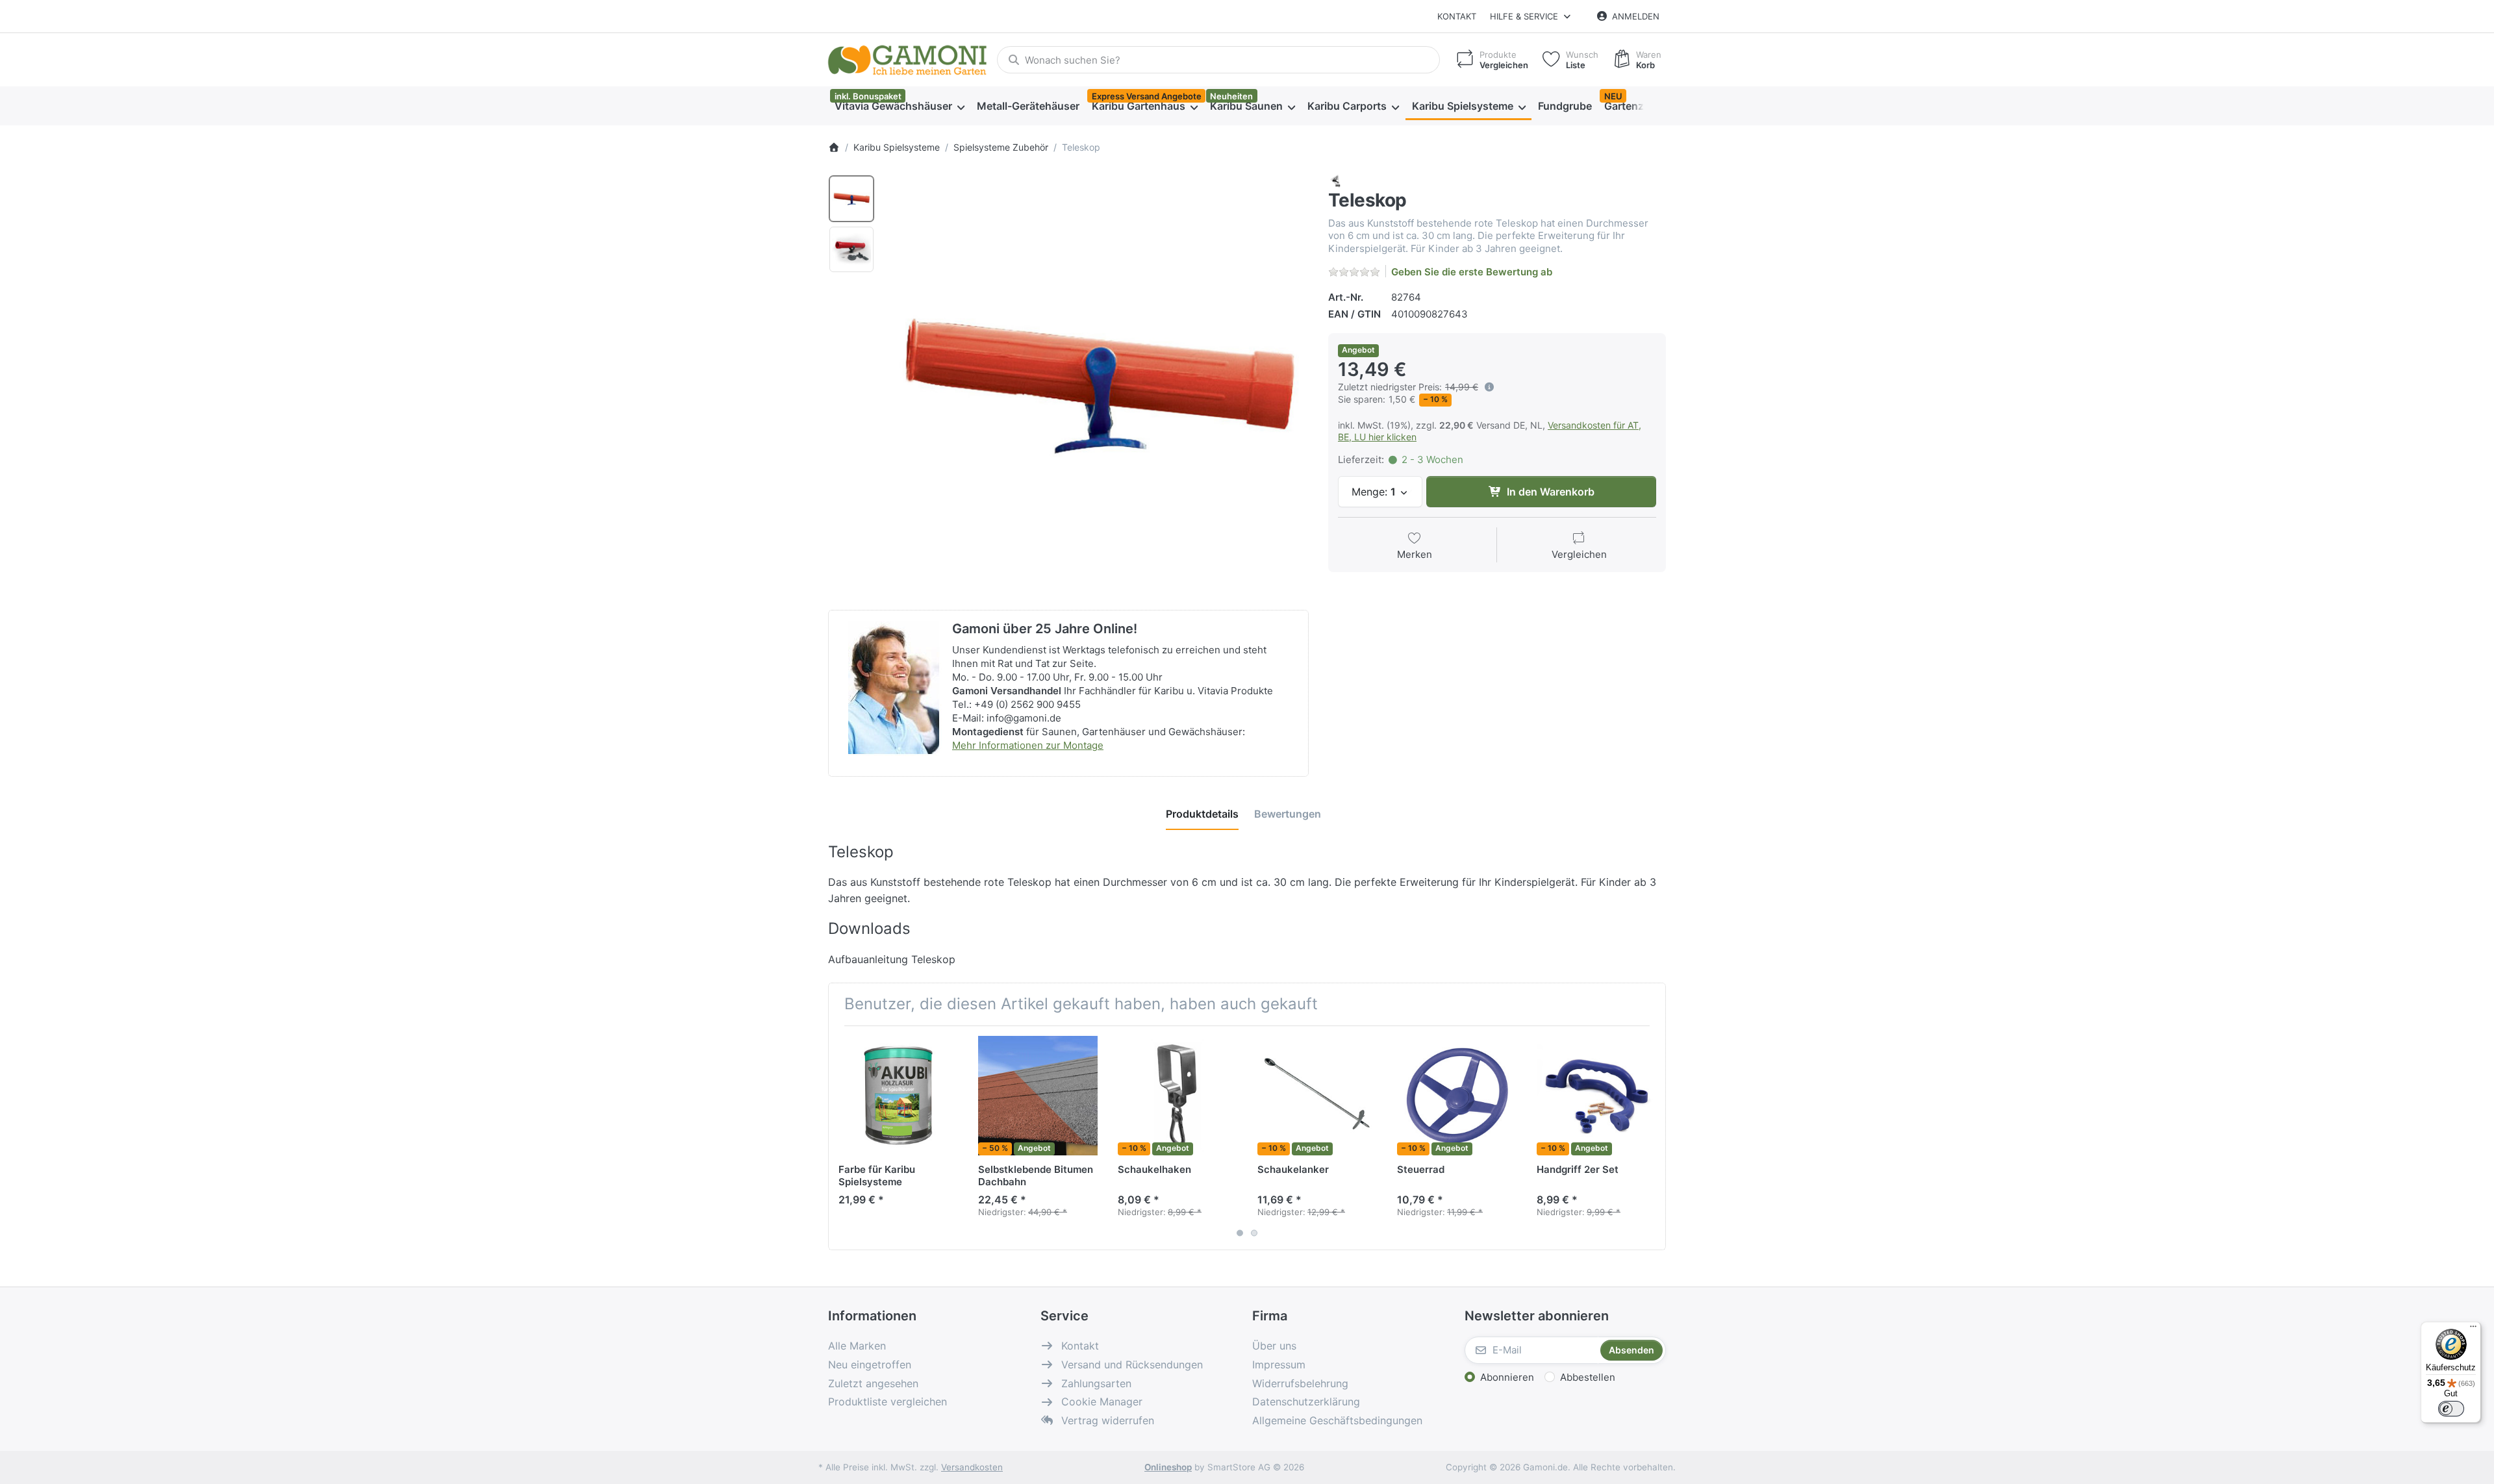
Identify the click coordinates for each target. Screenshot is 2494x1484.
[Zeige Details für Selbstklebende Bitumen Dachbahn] (1038, 1096)
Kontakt (1457, 16)
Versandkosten (972, 1467)
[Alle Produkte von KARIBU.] (1336, 180)
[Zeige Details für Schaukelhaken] (1178, 1096)
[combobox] (1218, 60)
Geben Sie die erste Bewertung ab (1472, 272)
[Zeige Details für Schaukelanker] (1317, 1096)
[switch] (2451, 1409)
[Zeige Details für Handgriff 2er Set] (1596, 1096)
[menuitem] (899, 107)
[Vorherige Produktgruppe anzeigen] (843, 1138)
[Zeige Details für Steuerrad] (1457, 1096)
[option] (851, 199)
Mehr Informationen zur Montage (1028, 745)
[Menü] (2473, 1329)
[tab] (1202, 814)
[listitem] (1097, 385)
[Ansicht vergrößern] (1097, 385)
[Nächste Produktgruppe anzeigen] (1651, 1138)
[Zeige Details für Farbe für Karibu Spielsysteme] (898, 1096)
